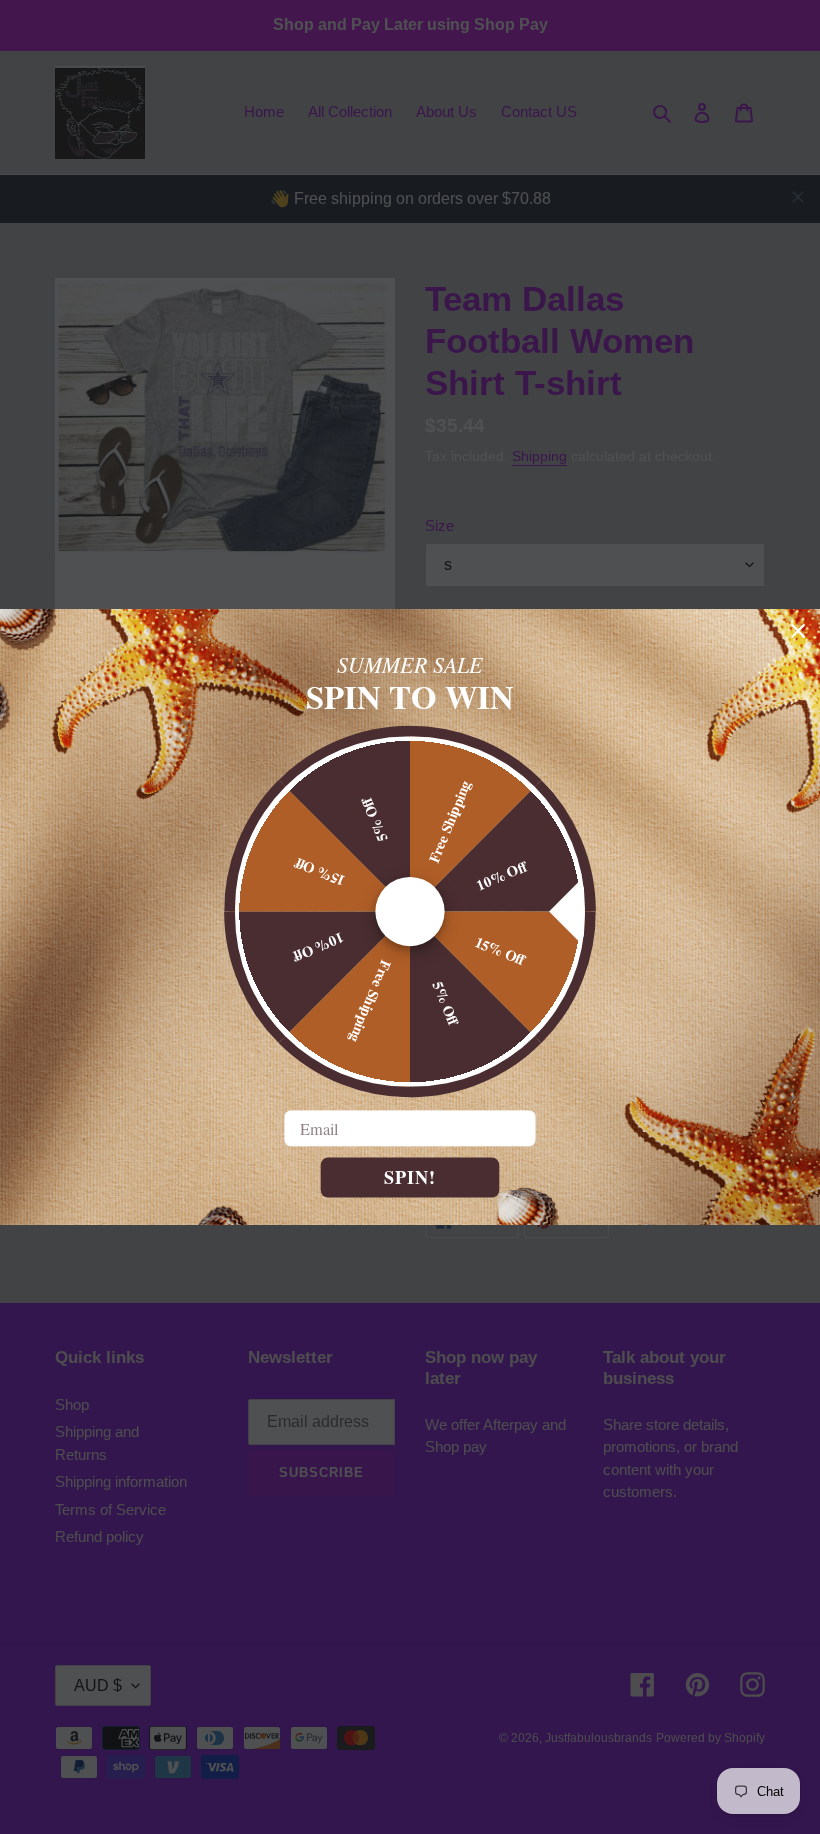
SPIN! (410, 1177)
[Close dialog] (798, 630)
